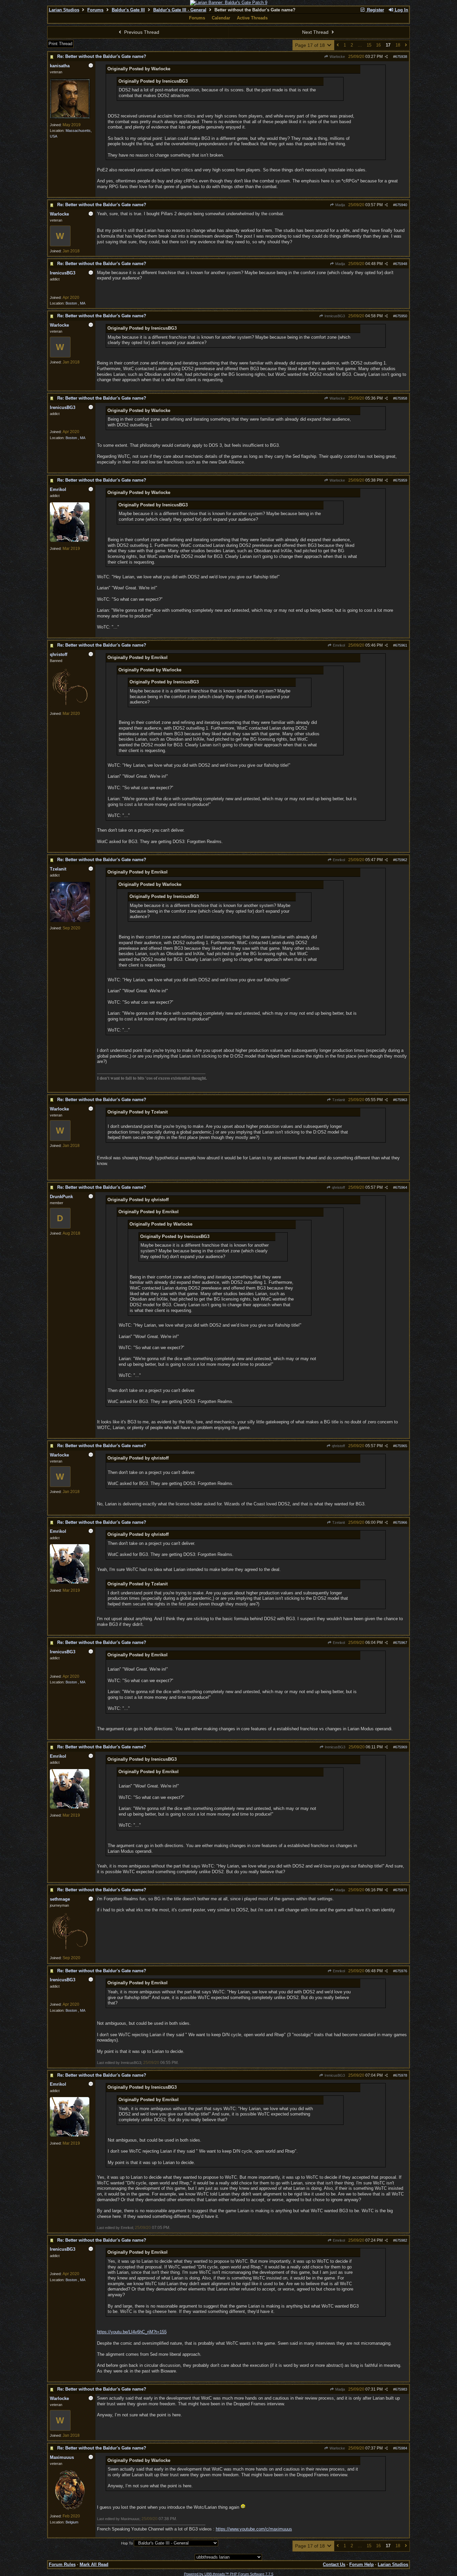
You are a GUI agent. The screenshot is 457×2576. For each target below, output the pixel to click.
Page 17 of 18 (311, 45)
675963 (401, 1100)
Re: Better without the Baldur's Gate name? (102, 56)
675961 (401, 645)
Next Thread (316, 32)
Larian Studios (64, 10)
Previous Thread (141, 32)
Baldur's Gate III (128, 10)
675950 (401, 316)
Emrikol (338, 645)
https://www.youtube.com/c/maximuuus (254, 2529)
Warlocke (337, 57)
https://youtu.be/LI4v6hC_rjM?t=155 (132, 2332)
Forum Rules (62, 2564)
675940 (401, 205)
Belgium (72, 2522)
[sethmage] (70, 1950)
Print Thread (60, 44)
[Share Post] (386, 57)
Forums (95, 10)
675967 (401, 1643)
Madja (340, 205)
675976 (401, 1971)
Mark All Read (94, 2564)
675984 (401, 2448)
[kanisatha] (70, 117)
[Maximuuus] (70, 2509)
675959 (401, 480)
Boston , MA (75, 303)
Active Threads (252, 18)
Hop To (127, 2543)
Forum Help (361, 2564)
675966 (401, 1522)
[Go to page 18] (406, 45)
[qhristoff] (70, 706)
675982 (401, 2240)
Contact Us (334, 2564)
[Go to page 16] (338, 45)
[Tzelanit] (70, 921)
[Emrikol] (70, 541)
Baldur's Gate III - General (180, 10)
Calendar (221, 18)
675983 (401, 2389)
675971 (401, 1890)
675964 (401, 1187)
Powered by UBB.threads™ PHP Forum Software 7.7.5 (229, 2574)
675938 (401, 57)
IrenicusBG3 (334, 316)
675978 (401, 2075)
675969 (401, 1747)
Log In (401, 10)
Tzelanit (338, 1100)
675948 (401, 264)
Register (375, 10)
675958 (401, 398)
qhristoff (338, 1187)
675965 (401, 1446)
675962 (401, 860)
